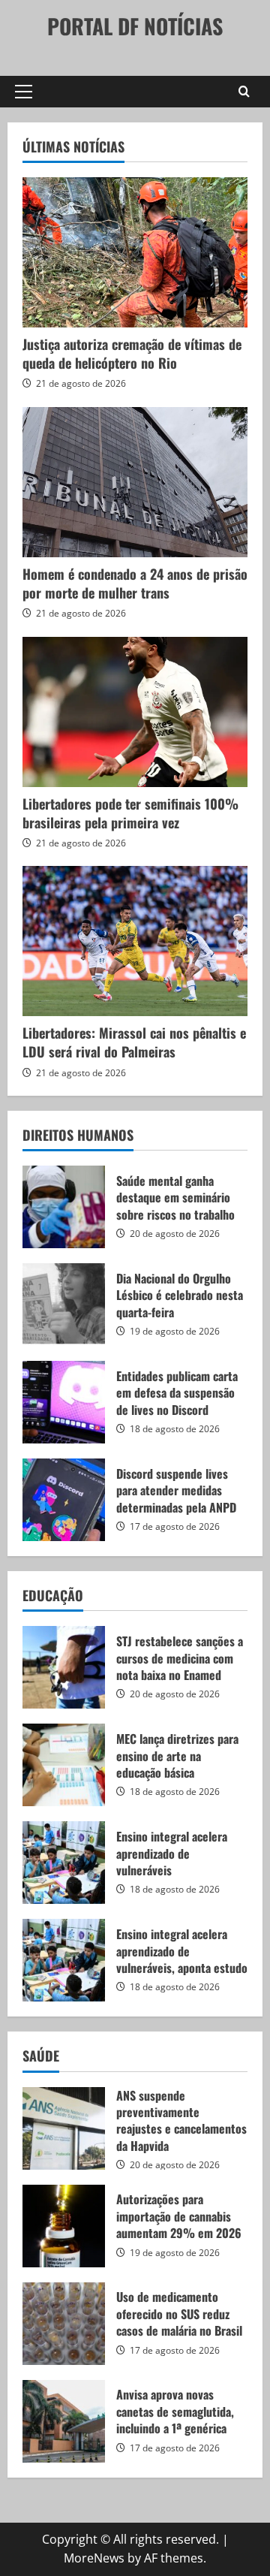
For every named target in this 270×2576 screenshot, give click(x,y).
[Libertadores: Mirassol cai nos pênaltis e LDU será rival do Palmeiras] (135, 941)
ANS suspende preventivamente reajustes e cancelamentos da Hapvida (64, 2128)
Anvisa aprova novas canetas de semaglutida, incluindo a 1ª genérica (64, 2421)
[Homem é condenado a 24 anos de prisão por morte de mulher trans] (135, 482)
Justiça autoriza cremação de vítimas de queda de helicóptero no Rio (132, 353)
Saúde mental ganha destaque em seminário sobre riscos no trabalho (64, 1207)
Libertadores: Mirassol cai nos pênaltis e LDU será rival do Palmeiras (134, 1042)
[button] (24, 92)
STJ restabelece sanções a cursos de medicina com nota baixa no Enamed (64, 1667)
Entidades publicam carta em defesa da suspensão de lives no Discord (64, 1402)
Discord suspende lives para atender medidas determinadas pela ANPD (64, 1500)
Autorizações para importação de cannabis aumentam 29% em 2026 (64, 2226)
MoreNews (94, 2558)
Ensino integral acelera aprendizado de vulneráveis (64, 1863)
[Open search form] (244, 92)
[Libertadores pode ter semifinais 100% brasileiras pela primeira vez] (135, 712)
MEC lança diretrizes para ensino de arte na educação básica (64, 1765)
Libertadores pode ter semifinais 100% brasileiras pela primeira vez (130, 813)
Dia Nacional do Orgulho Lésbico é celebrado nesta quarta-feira (64, 1305)
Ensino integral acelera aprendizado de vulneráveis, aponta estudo (64, 1960)
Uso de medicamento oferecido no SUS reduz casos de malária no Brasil (64, 2324)
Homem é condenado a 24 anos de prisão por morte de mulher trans (135, 583)
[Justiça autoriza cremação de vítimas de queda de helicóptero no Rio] (135, 252)
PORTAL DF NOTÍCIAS (135, 26)
